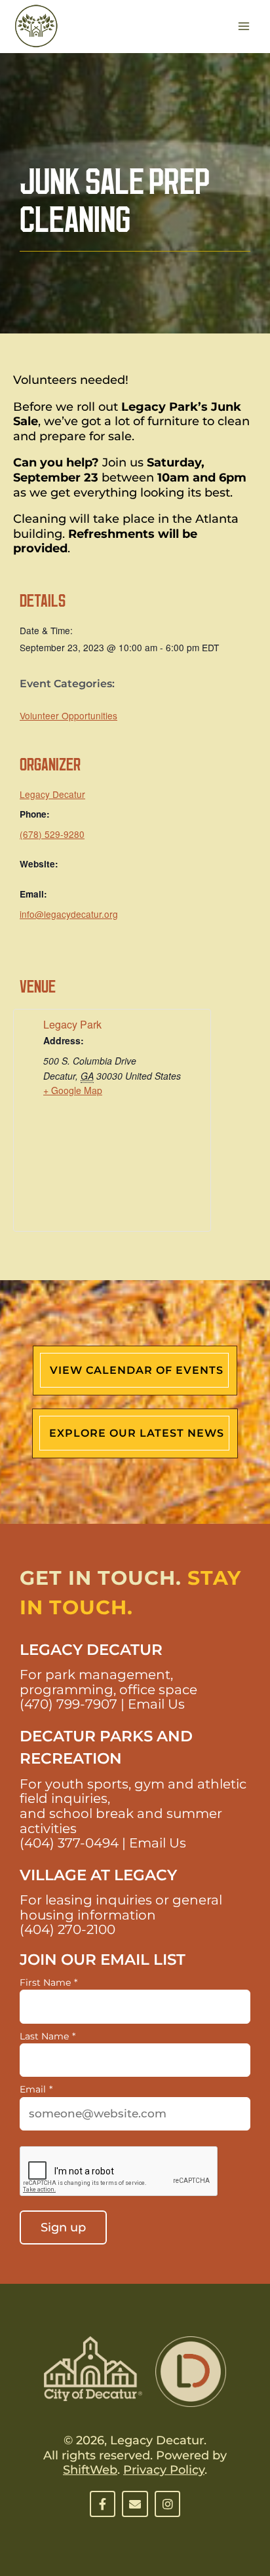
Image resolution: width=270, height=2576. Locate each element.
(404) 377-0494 (69, 1843)
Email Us (156, 1704)
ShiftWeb (90, 2470)
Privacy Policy (164, 2470)
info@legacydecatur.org (69, 914)
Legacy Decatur (52, 794)
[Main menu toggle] (244, 27)
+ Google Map (73, 1090)
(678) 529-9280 (52, 834)
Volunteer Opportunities (68, 715)
